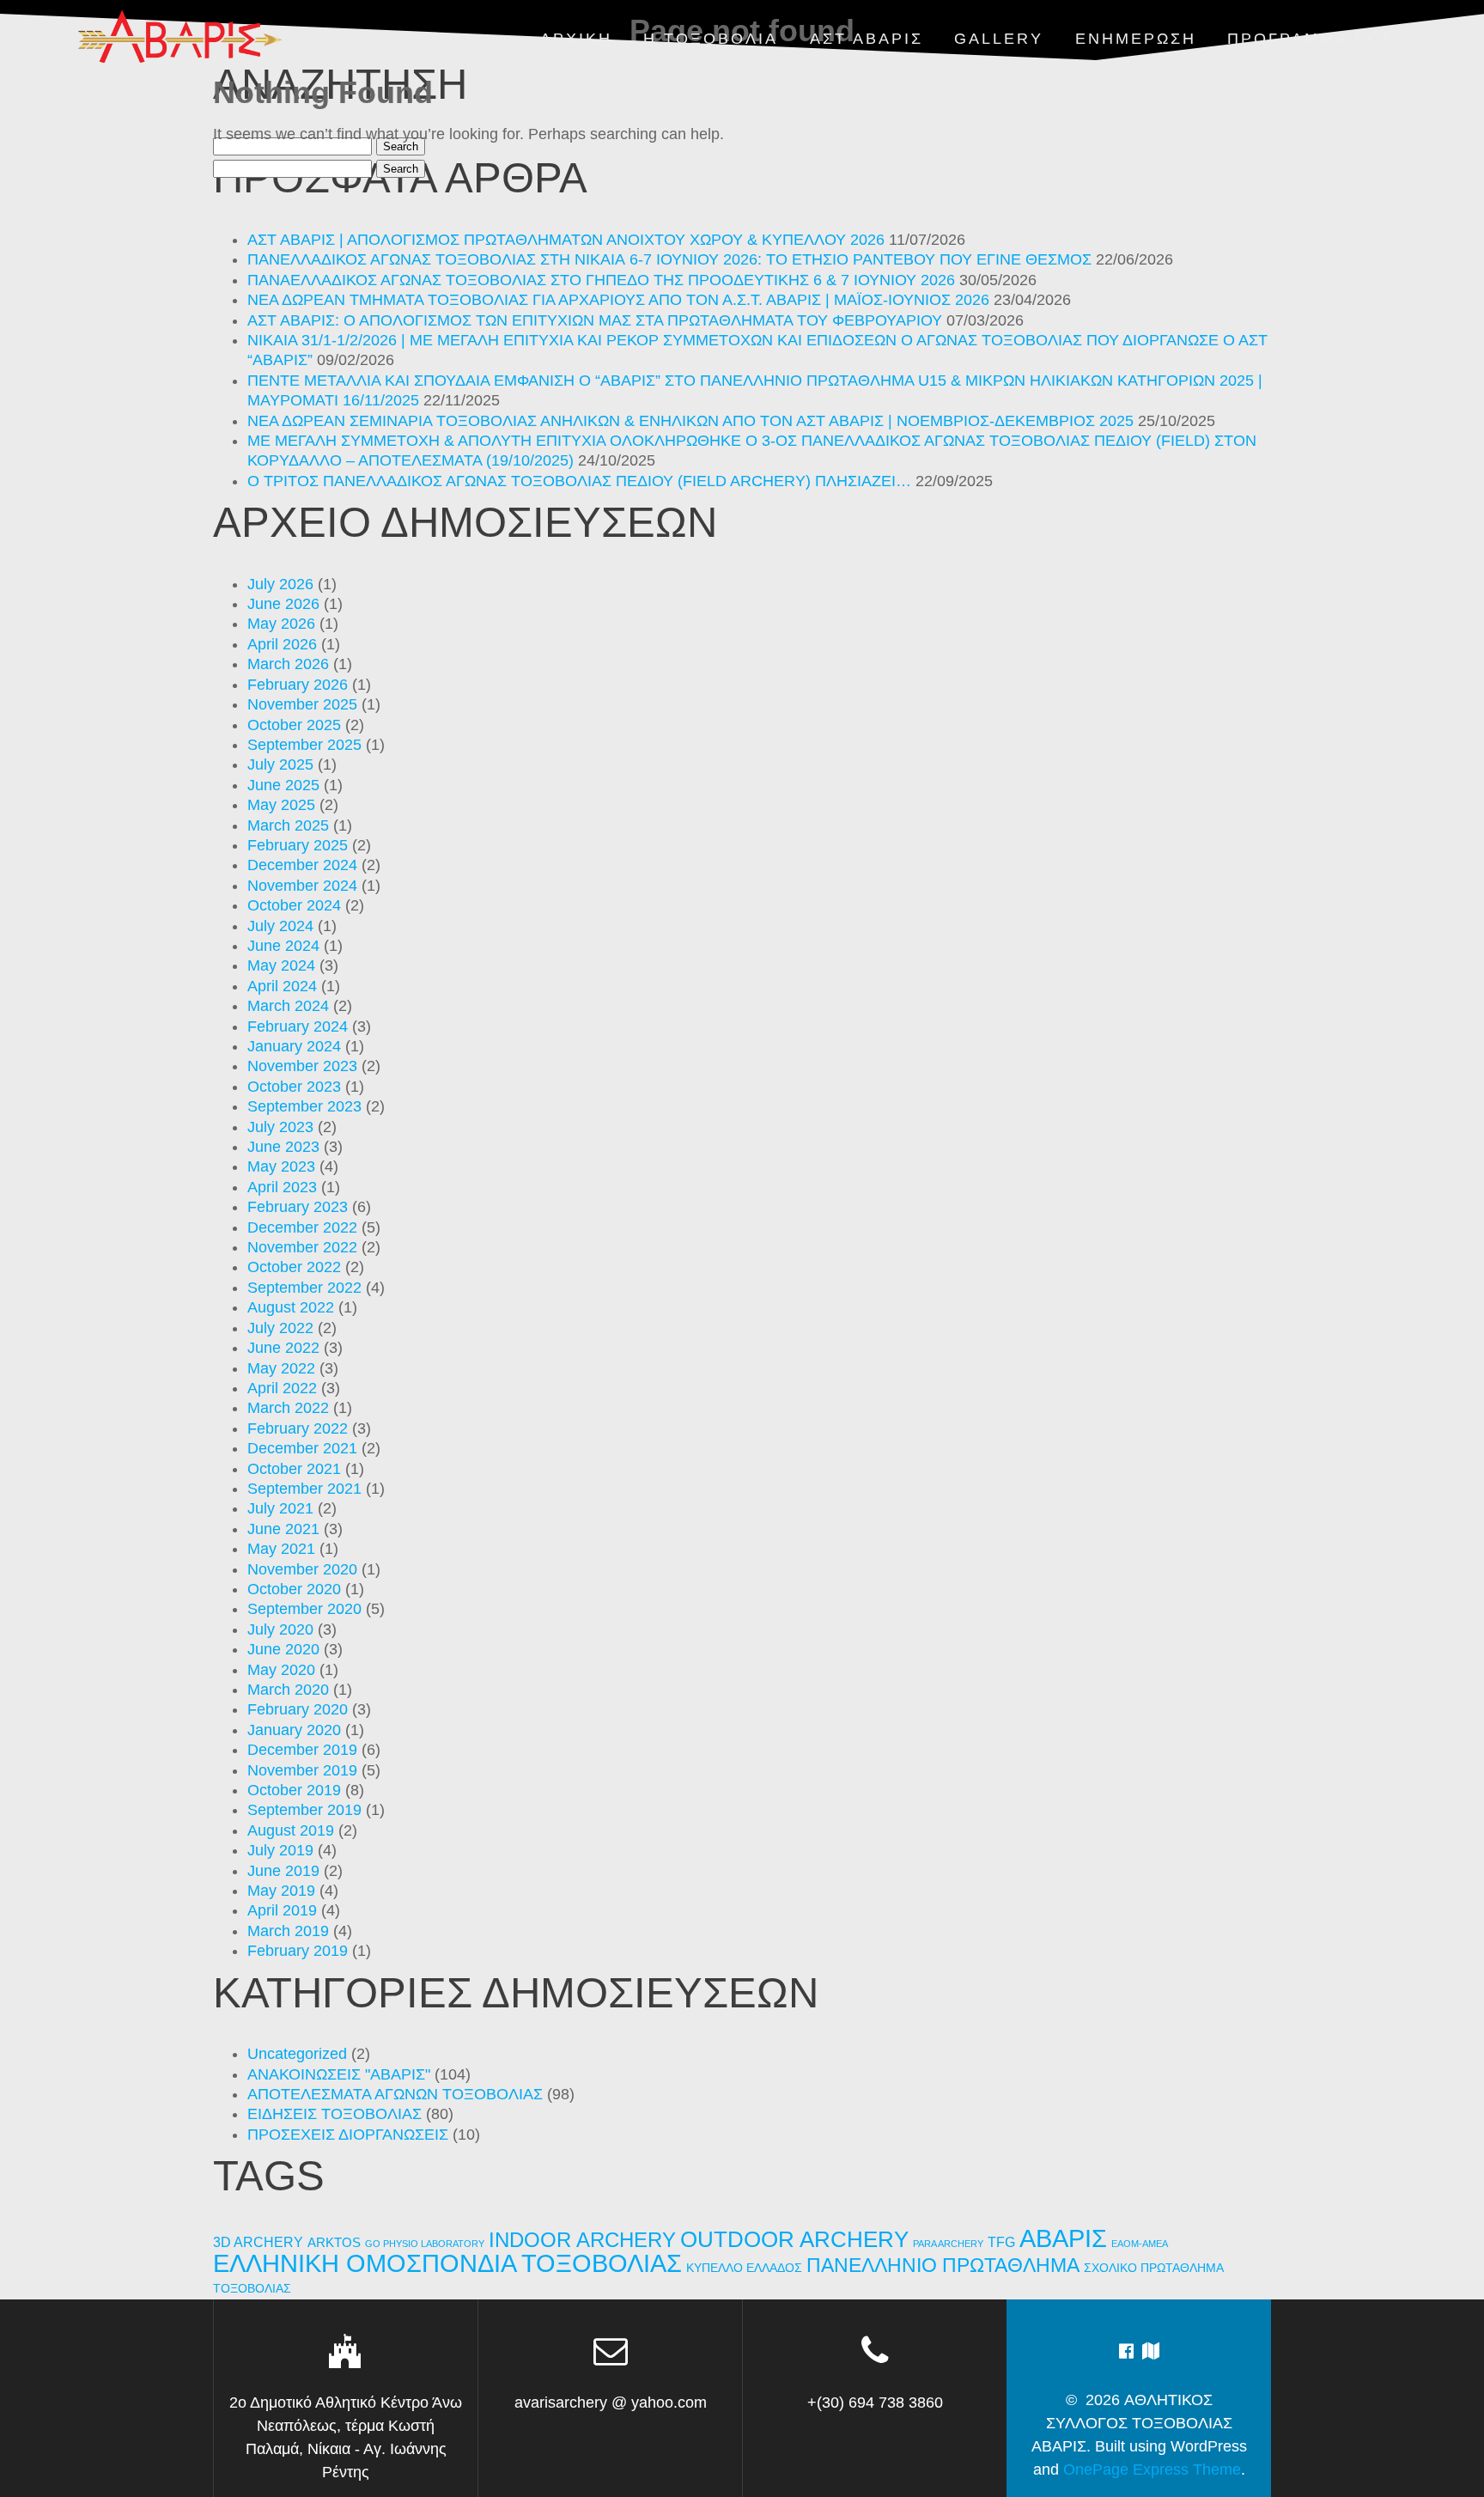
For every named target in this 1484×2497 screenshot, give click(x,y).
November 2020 (302, 1569)
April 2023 (282, 1187)
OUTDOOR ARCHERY (794, 2239)
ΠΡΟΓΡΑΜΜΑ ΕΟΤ (1311, 39)
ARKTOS (334, 2243)
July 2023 (280, 1127)
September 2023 (304, 1106)
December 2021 (302, 1448)
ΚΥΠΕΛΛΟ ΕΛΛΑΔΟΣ (744, 2268)
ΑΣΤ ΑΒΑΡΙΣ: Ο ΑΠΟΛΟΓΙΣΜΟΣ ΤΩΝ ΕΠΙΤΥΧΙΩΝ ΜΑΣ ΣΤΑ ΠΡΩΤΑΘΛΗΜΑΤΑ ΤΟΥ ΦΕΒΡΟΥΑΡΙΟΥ (595, 320)
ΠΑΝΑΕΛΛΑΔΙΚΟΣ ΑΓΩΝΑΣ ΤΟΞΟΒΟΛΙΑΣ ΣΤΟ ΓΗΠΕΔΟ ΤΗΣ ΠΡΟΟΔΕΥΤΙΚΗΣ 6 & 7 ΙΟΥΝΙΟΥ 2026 (601, 280)
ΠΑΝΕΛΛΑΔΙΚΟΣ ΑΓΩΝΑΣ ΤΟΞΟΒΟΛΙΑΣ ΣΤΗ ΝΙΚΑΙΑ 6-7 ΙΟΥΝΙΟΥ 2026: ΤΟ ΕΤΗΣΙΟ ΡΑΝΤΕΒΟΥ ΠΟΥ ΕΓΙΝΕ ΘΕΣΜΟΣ (669, 259)
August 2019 (291, 1830)
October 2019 (294, 1790)
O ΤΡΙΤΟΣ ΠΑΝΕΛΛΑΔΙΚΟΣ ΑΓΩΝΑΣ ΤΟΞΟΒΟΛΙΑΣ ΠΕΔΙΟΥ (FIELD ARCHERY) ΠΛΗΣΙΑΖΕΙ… (579, 481)
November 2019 (302, 1770)
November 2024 (302, 886)
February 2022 (298, 1428)
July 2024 (280, 926)
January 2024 (294, 1046)
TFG (1001, 2242)
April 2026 (282, 644)
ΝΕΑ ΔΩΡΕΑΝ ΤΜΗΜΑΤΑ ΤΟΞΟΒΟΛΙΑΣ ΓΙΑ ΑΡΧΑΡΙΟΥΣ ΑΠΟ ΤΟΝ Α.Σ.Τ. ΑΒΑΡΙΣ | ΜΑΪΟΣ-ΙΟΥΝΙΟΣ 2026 (618, 300)
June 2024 (283, 946)
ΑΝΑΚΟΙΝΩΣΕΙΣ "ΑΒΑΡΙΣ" (339, 2074)
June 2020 (283, 1649)
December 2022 (302, 1227)
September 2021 (304, 1489)
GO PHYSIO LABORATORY (425, 2244)
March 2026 (288, 664)
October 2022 (294, 1267)
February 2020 (298, 1709)
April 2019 (282, 1910)
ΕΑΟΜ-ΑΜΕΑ (1140, 2244)
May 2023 (281, 1166)
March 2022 (288, 1408)
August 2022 (291, 1307)
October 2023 (294, 1087)
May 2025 (281, 805)
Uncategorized (297, 2054)
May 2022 (281, 1368)
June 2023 (283, 1147)
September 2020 (304, 1609)
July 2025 (280, 764)
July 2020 (280, 1629)
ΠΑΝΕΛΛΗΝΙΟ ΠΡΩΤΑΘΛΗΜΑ (943, 2265)
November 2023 (302, 1066)
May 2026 (281, 624)
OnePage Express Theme (1152, 2470)
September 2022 (304, 1288)
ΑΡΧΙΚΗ (576, 39)
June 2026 (283, 604)
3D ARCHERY (258, 2242)
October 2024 (294, 905)
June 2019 (283, 1871)
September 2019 (304, 1810)
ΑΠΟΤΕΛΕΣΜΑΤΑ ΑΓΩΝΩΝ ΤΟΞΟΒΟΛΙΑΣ (395, 2094)
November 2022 (302, 1247)
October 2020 (294, 1589)
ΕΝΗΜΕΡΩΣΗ (1136, 39)
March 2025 (288, 825)
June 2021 (283, 1529)
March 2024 (288, 1006)
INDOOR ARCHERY (582, 2240)
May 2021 (281, 1549)
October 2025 (294, 725)
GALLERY (999, 39)
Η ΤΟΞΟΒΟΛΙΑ (711, 39)
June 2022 (283, 1348)
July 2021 (280, 1508)
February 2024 (298, 1026)
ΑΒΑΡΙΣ (1063, 2238)
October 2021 (294, 1469)
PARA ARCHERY (948, 2244)
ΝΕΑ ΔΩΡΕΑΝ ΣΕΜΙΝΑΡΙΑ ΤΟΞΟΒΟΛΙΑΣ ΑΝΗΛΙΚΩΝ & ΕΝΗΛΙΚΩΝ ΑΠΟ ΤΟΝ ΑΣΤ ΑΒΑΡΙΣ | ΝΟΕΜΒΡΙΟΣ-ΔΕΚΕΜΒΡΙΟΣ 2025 (690, 421)
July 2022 (280, 1328)
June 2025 (283, 785)
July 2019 (280, 1850)
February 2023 (298, 1207)
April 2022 (282, 1388)
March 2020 (288, 1690)
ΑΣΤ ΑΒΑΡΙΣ (867, 39)
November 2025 (302, 704)
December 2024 (302, 865)
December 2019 (302, 1750)
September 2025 (304, 745)
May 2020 (281, 1670)
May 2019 (281, 1891)
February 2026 (298, 685)
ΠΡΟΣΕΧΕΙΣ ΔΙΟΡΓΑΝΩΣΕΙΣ (348, 2135)
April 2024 (282, 986)
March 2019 (288, 1931)
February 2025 (298, 845)
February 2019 (298, 1951)
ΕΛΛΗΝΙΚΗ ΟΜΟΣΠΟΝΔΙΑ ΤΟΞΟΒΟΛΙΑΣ (447, 2263)
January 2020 (294, 1730)
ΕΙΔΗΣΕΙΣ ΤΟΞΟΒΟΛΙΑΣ (335, 2114)
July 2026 (280, 584)
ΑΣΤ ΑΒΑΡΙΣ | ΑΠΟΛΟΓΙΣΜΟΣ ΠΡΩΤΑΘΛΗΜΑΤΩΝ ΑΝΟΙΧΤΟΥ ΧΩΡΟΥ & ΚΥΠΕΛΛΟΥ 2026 (566, 240)
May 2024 (281, 965)
